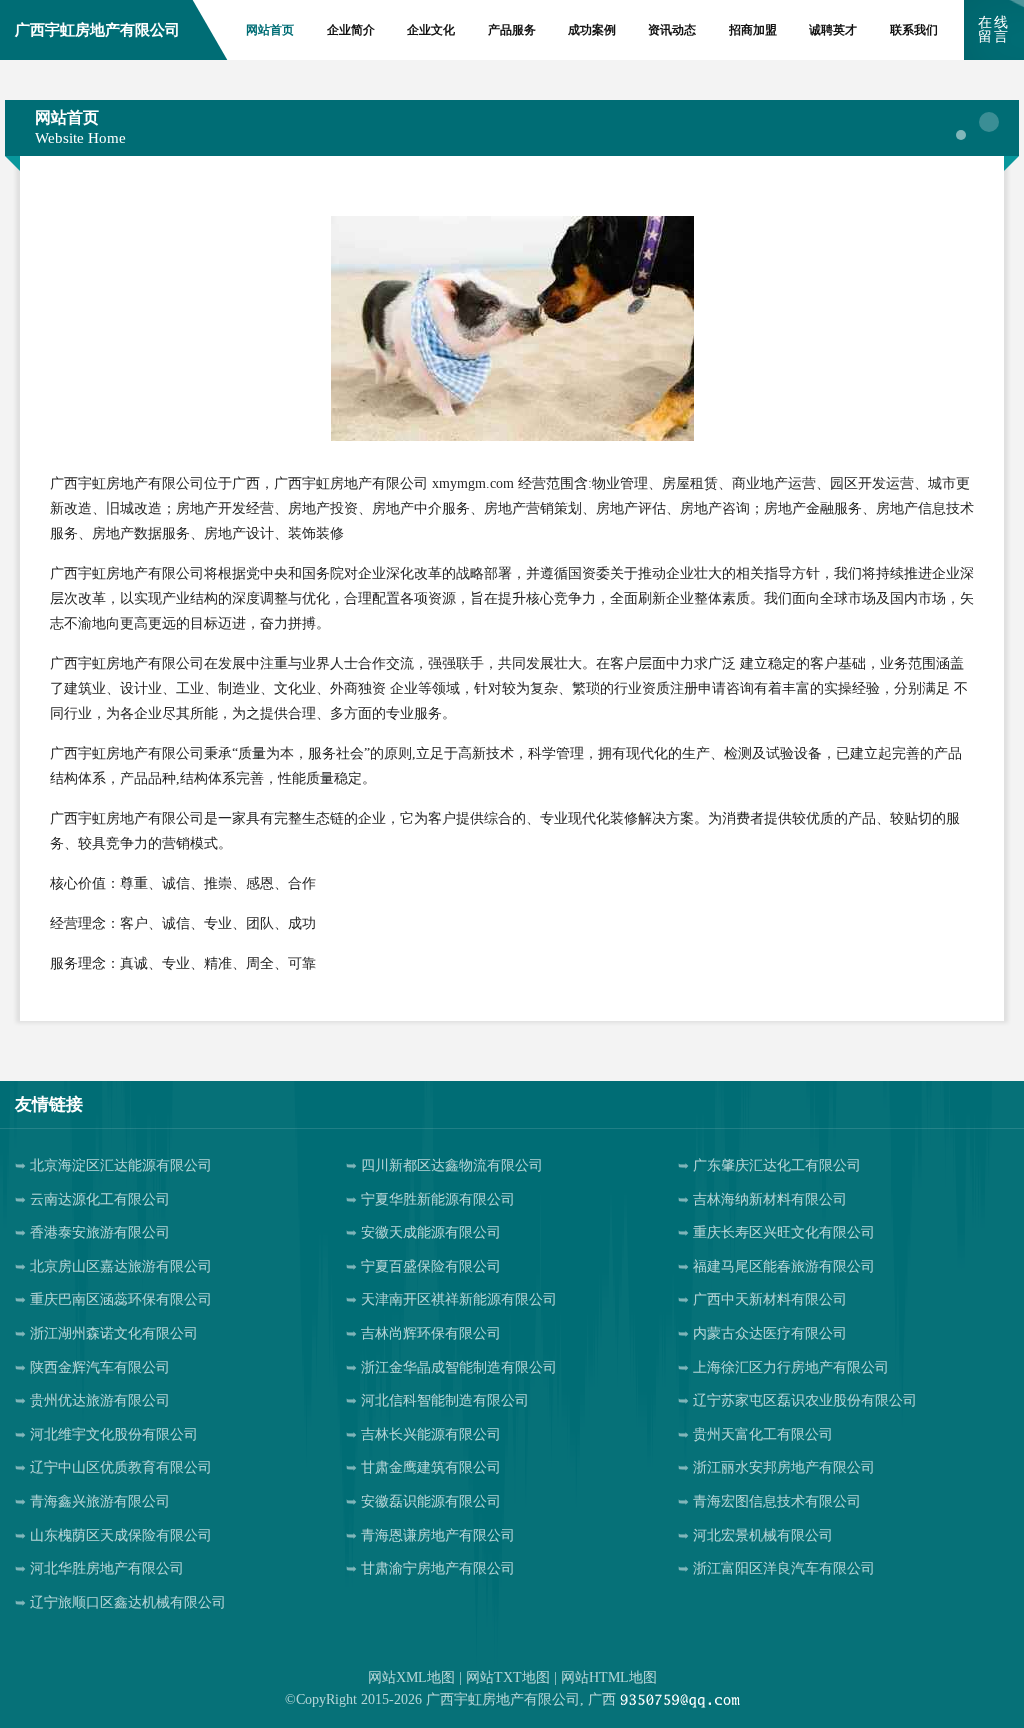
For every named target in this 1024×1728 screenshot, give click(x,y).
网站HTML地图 (609, 1677)
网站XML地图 (411, 1677)
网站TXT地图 (508, 1677)
